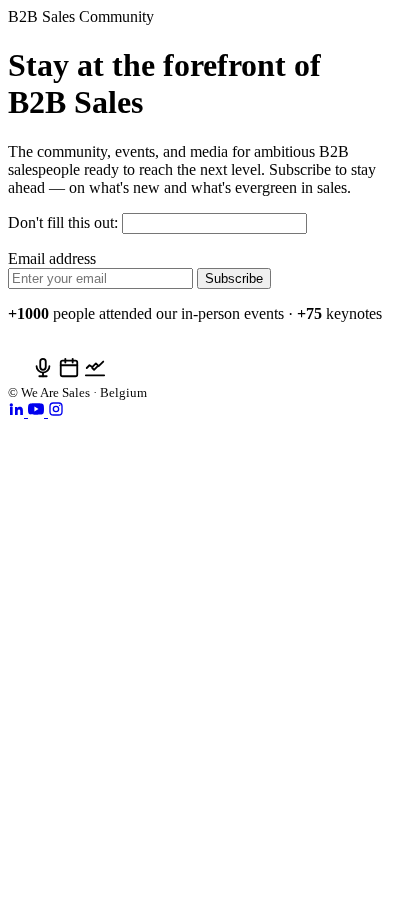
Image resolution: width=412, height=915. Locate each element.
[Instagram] (56, 411)
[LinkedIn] (18, 411)
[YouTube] (38, 411)
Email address (52, 258)
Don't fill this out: (65, 222)
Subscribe (234, 278)
